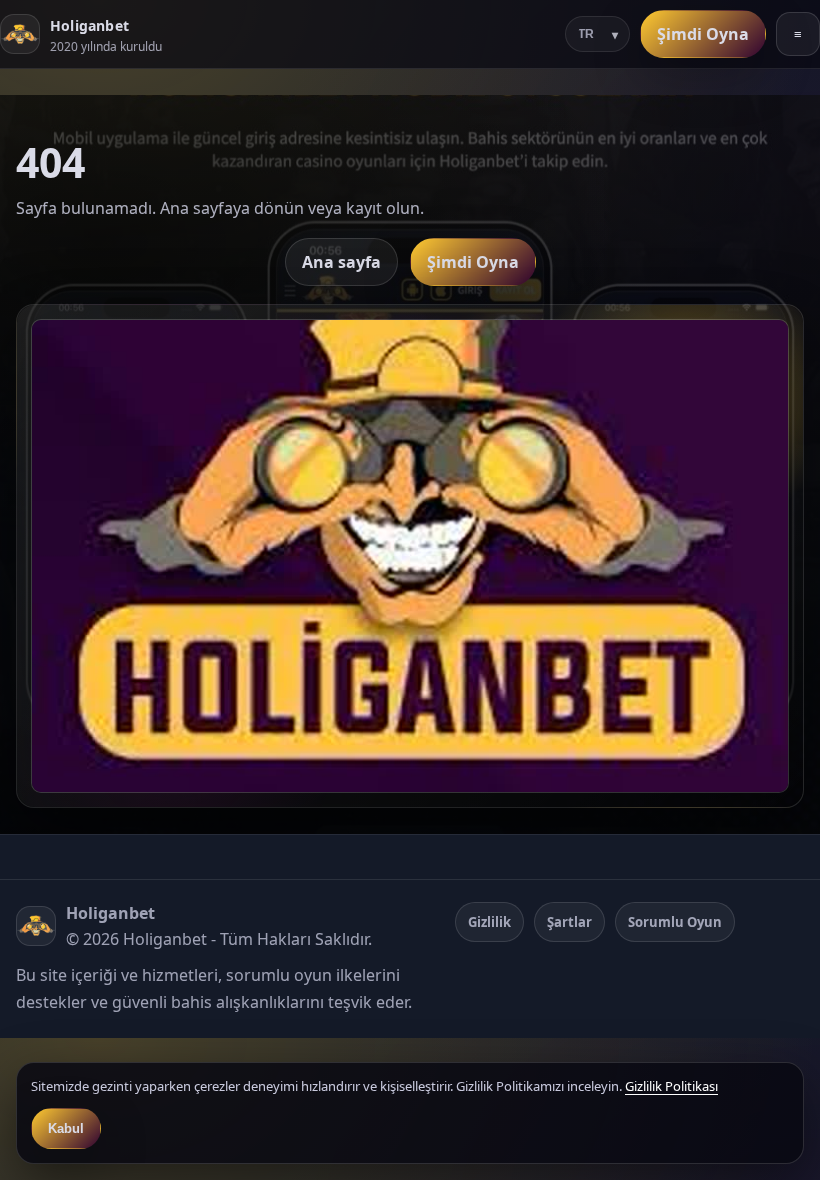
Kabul (66, 1128)
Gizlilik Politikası (671, 1086)
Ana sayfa (341, 262)
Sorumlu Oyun (675, 922)
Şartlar (569, 922)
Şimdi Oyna (703, 34)
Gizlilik (489, 922)
